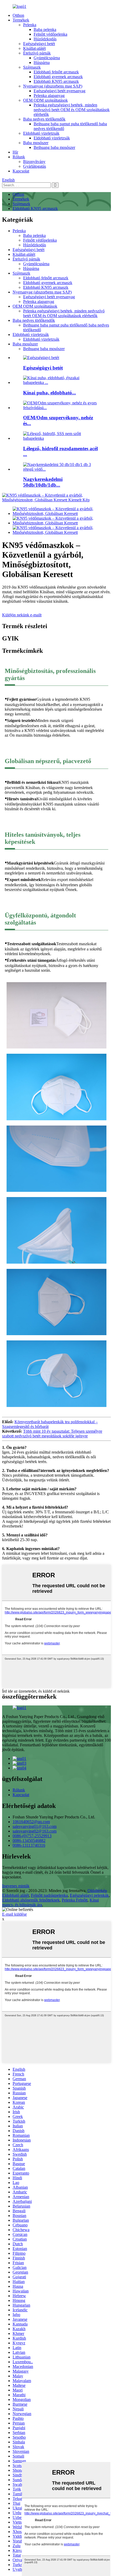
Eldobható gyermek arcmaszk (58, 77)
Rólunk (19, 157)
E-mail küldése (14, 1914)
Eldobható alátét (16, 1895)
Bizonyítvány (34, 162)
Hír (15, 152)
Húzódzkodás (45, 39)
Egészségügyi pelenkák (89, 1895)
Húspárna (42, 63)
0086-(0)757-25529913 (32, 1836)
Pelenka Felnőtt (75, 1900)
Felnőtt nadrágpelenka (49, 1895)
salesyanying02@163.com (35, 1831)
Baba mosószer (36, 143)
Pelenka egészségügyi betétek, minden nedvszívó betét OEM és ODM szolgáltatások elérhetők (72, 110)
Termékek (21, 20)
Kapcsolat (21, 171)
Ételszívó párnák (37, 53)
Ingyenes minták (16, 1886)
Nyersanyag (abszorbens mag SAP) (53, 86)
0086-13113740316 (29, 1845)
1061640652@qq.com (31, 1822)
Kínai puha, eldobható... (50, 393)
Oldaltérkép (97, 1891)
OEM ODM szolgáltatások (45, 100)
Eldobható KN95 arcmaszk (56, 81)
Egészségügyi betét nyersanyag (60, 91)
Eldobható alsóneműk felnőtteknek (31, 1900)
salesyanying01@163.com (35, 1826)
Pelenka (30, 25)
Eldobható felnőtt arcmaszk (56, 72)
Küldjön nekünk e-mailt (22, 615)
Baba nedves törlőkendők (44, 119)
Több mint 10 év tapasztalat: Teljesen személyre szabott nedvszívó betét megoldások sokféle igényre (52, 1434)
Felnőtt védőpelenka (50, 34)
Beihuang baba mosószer (54, 147)
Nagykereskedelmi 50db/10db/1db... (43, 482)
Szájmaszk (32, 67)
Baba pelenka (45, 29)
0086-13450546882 (29, 1841)
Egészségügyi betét (39, 44)
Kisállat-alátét (34, 48)
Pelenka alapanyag (49, 96)
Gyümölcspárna (47, 58)
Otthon (18, 15)
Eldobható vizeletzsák (41, 133)
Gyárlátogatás (35, 166)
